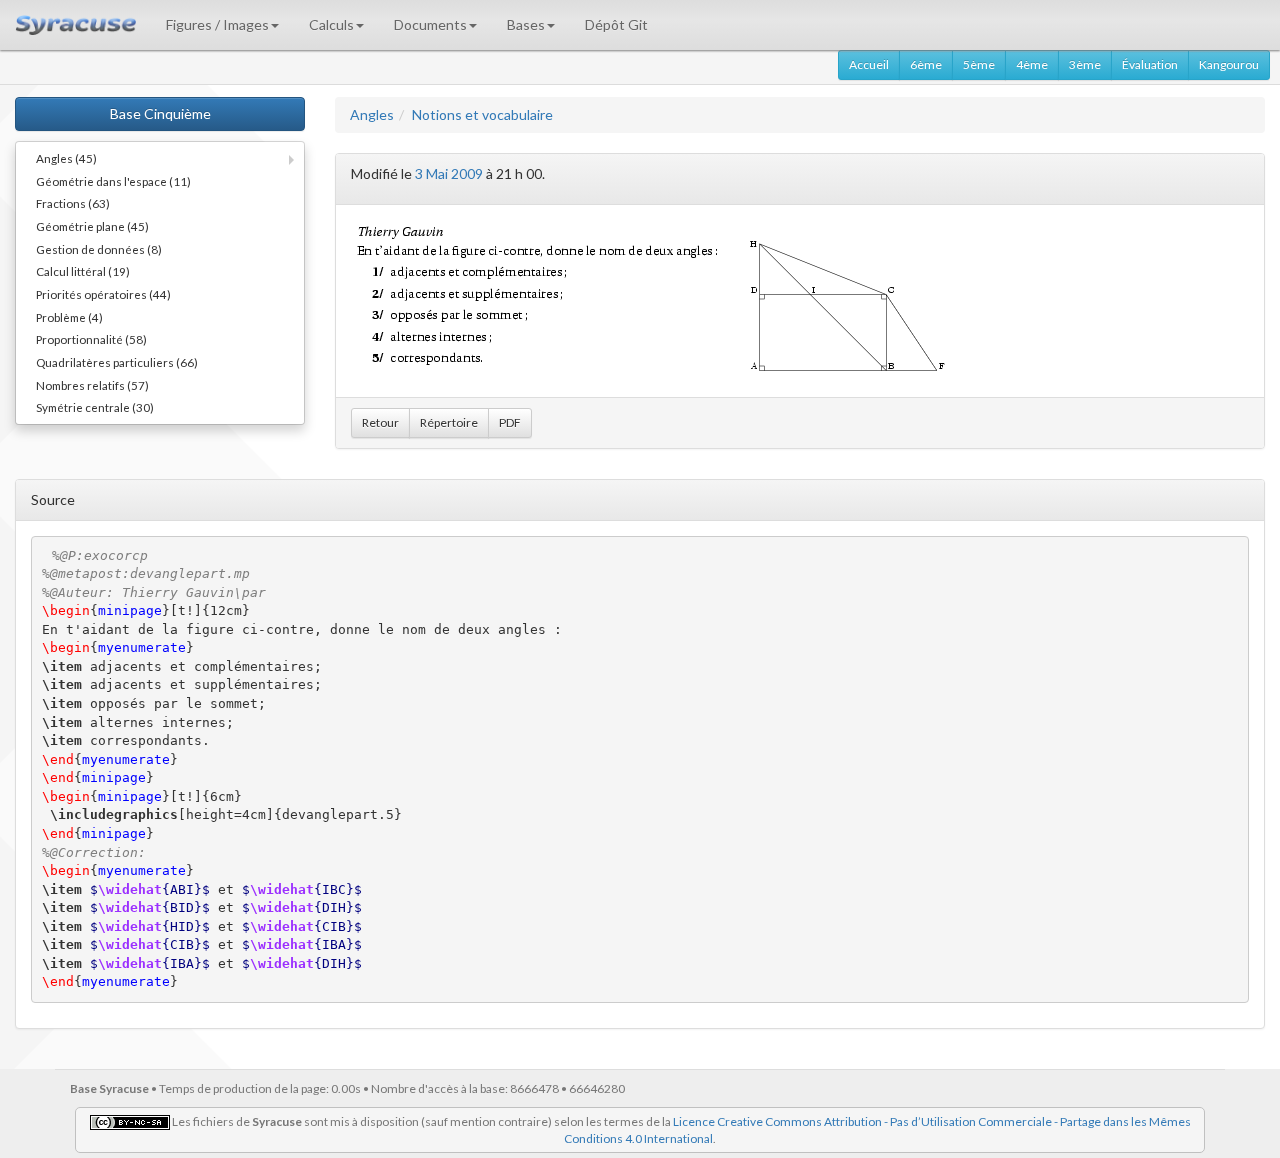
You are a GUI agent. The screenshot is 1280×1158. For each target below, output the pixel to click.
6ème (926, 64)
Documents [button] (430, 24)
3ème (1085, 64)
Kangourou (1229, 64)
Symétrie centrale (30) (95, 407)
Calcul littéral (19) (83, 271)
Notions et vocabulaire (482, 114)
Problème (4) (69, 317)
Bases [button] (526, 24)
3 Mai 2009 (449, 173)
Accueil (869, 64)
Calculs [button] (331, 24)
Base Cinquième (160, 113)
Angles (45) (66, 158)
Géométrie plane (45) (92, 226)
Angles (372, 114)
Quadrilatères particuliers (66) (117, 362)
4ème (1032, 64)
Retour (380, 422)
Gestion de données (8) (99, 249)
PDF (510, 422)
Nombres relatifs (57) (92, 385)
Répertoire (449, 422)
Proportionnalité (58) (91, 339)
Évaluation (1150, 64)
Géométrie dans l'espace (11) (113, 181)
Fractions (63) (73, 203)
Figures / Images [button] (217, 24)
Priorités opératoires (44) (103, 294)
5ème (979, 64)
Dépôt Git (616, 24)
